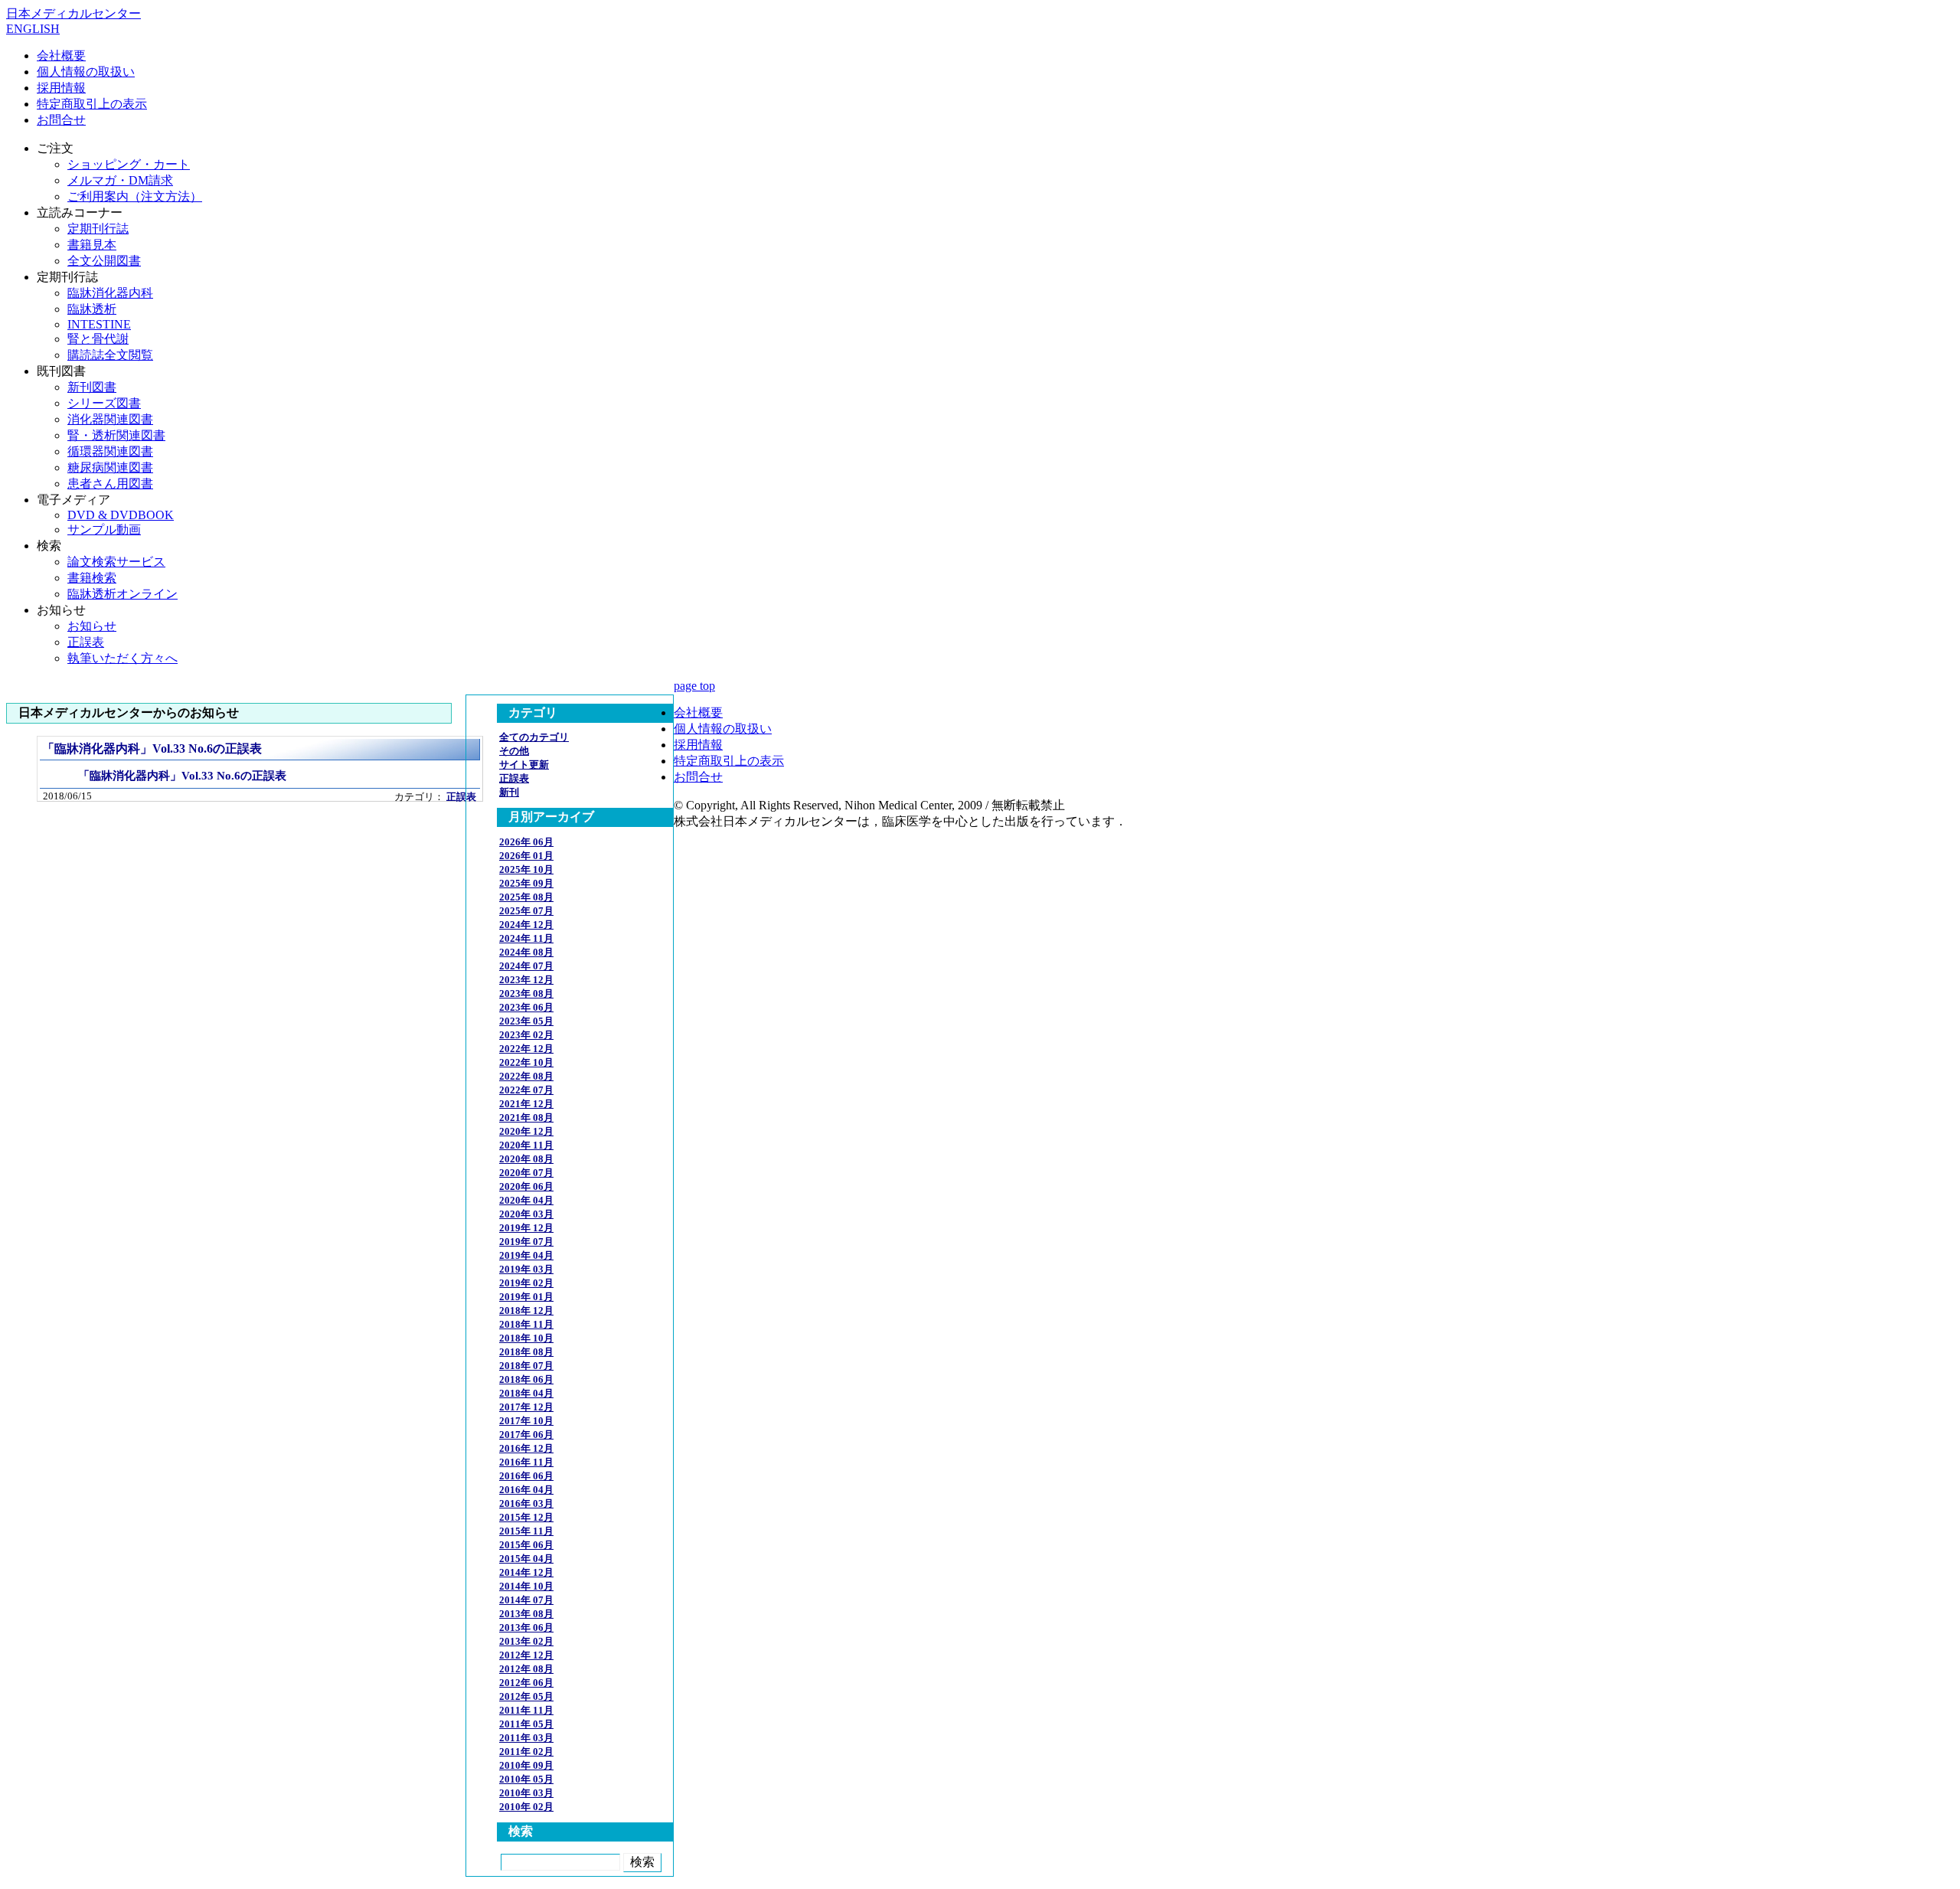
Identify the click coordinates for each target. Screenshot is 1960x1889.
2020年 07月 (526, 1173)
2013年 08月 (526, 1614)
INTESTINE (99, 324)
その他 (514, 751)
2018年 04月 (526, 1393)
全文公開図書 (104, 261)
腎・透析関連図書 (116, 435)
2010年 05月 (526, 1779)
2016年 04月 (526, 1490)
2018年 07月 (526, 1366)
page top (694, 686)
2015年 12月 (526, 1517)
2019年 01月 (526, 1297)
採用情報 (61, 88)
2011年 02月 (526, 1752)
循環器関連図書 (110, 451)
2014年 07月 (526, 1600)
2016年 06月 (526, 1476)
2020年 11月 (526, 1145)
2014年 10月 (526, 1586)
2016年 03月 (526, 1503)
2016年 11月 (526, 1462)
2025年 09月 (526, 883)
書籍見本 (92, 245)
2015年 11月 (526, 1531)
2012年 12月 (526, 1655)
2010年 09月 (526, 1765)
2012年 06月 (526, 1683)
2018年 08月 (526, 1352)
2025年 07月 (526, 911)
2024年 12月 (526, 925)
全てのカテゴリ (534, 737)
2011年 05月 (526, 1724)
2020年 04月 (526, 1200)
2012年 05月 (526, 1696)
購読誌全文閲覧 (110, 355)
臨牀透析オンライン (122, 594)
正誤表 (86, 642)
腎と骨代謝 (98, 339)
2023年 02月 (526, 1035)
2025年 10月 (526, 869)
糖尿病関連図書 (110, 467)
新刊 (509, 792)
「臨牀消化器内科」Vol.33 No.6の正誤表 (152, 748)
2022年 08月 (526, 1076)
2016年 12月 (526, 1448)
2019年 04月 (526, 1255)
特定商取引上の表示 (92, 104)
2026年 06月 (526, 842)
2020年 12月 (526, 1131)
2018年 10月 (526, 1338)
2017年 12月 (526, 1407)
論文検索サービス (116, 562)
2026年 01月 (526, 856)
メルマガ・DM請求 (120, 180)
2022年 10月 (526, 1062)
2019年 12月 (526, 1228)
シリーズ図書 (104, 403)
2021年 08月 (526, 1118)
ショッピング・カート (129, 164)
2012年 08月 (526, 1669)
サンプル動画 (104, 529)
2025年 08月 (526, 897)
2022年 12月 (526, 1049)
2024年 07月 (526, 966)
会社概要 (61, 56)
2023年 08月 (526, 994)
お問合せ (61, 120)
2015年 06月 (526, 1545)
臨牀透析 (92, 309)
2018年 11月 (526, 1324)
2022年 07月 (526, 1090)
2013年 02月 (526, 1641)
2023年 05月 (526, 1021)
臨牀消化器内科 (110, 293)
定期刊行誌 (98, 229)
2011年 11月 (526, 1710)
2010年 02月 (526, 1807)
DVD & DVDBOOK (121, 515)
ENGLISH (33, 29)
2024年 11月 (526, 938)
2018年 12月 (526, 1311)
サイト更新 (524, 765)
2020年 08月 (526, 1159)
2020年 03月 (526, 1214)
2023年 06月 (526, 1007)
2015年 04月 (526, 1559)
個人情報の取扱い (86, 72)
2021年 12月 (526, 1104)
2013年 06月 (526, 1628)
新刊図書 (92, 387)
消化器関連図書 (110, 419)
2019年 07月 (526, 1242)
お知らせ (92, 626)
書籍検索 (92, 578)
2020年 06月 (526, 1186)
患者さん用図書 (110, 484)
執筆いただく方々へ (122, 658)
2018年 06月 (526, 1379)
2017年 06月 (526, 1435)
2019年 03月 (526, 1269)
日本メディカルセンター (73, 13)
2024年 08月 (526, 952)
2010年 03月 (526, 1793)
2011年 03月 (526, 1738)
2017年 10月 (526, 1421)
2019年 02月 (526, 1283)
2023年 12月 (526, 980)
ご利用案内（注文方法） (135, 196)
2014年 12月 (526, 1572)
